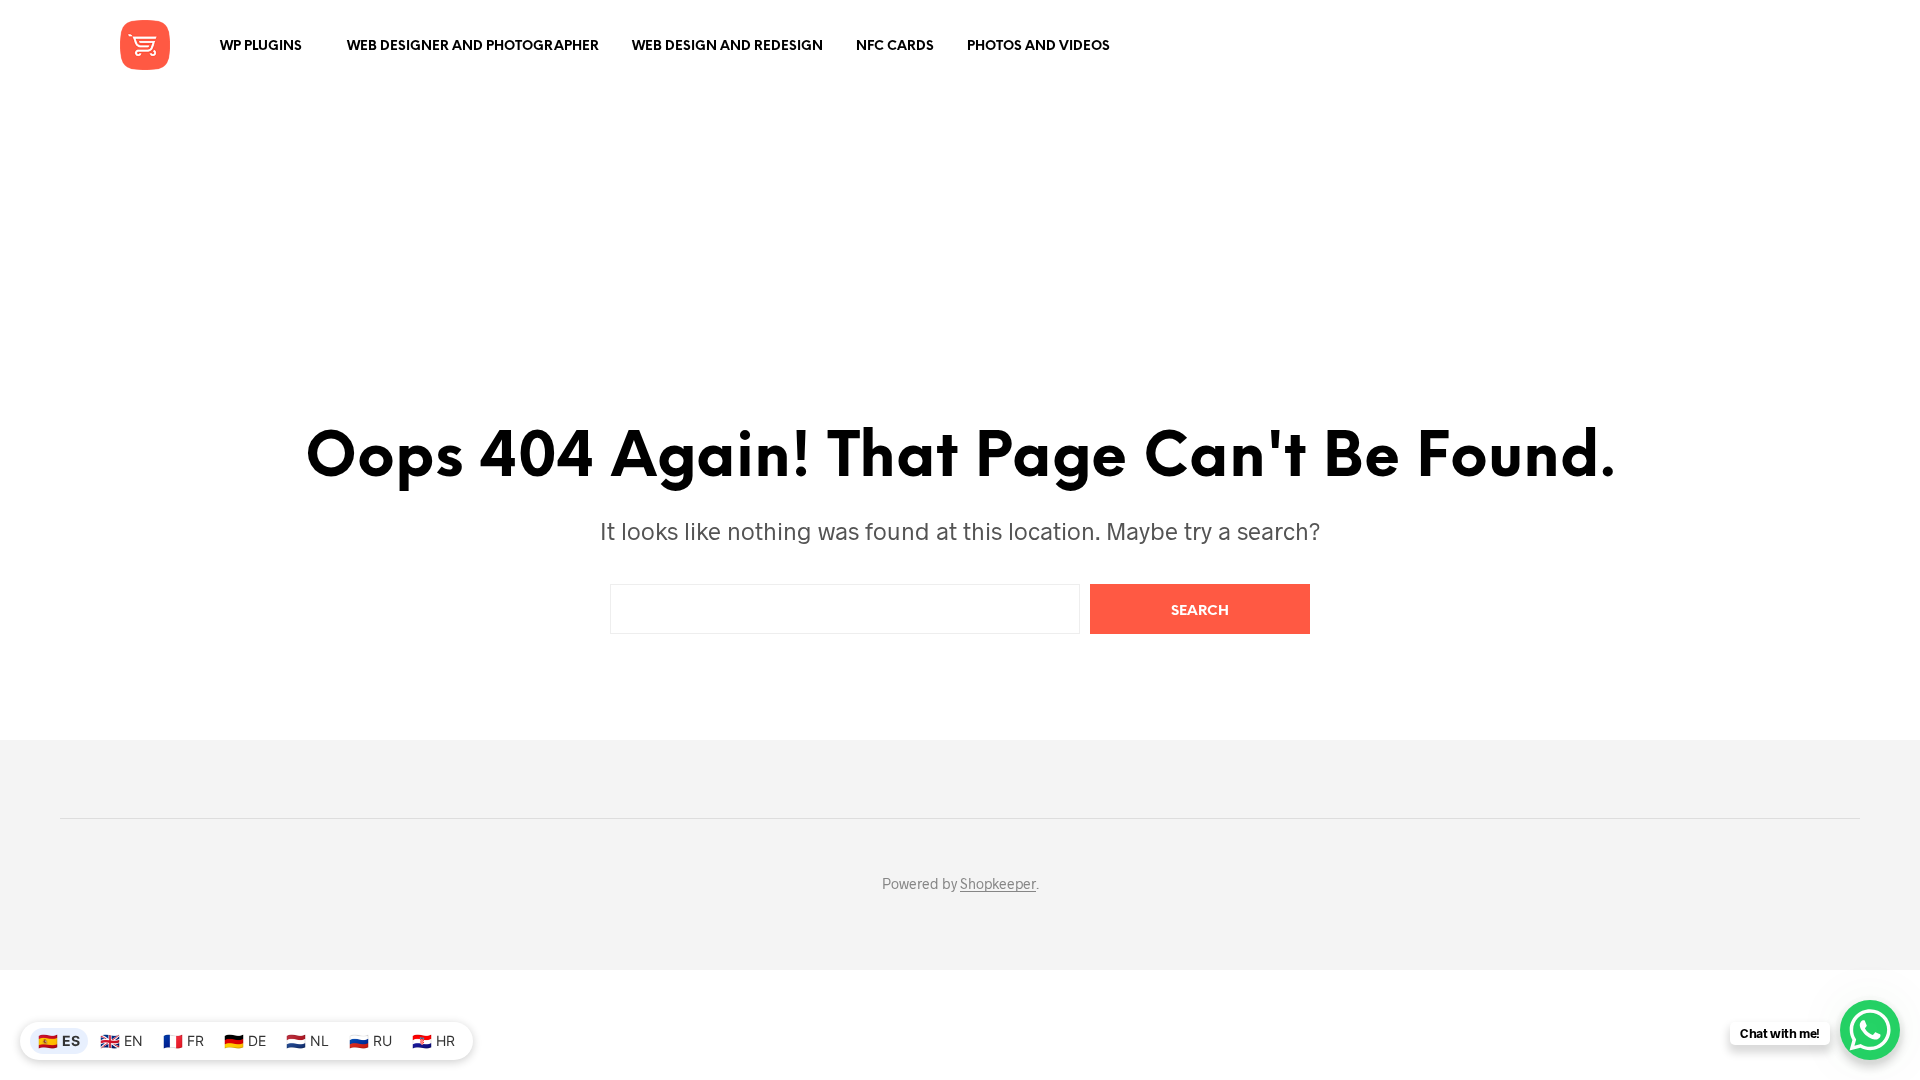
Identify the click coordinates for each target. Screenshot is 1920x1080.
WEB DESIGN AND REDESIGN (727, 46)
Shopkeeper (998, 884)
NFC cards (895, 46)
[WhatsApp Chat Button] (1870, 1030)
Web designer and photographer (473, 46)
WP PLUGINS (261, 46)
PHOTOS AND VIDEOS (1038, 46)
